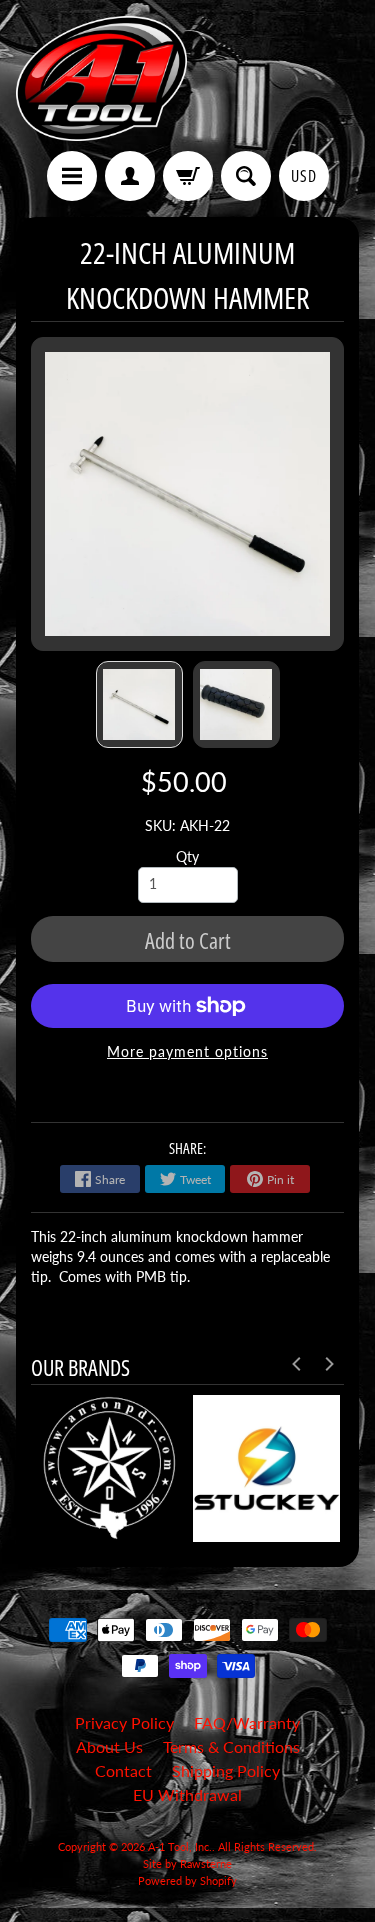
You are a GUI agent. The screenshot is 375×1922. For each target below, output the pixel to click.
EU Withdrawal (187, 1794)
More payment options (187, 1052)
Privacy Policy (124, 1722)
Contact (123, 1770)
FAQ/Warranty (247, 1722)
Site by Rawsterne (187, 1863)
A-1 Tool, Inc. (180, 1846)
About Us (109, 1746)
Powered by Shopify (187, 1880)
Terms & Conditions (231, 1746)
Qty (187, 857)
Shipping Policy (226, 1770)
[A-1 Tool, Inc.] (102, 78)
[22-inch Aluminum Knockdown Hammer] (139, 704)
